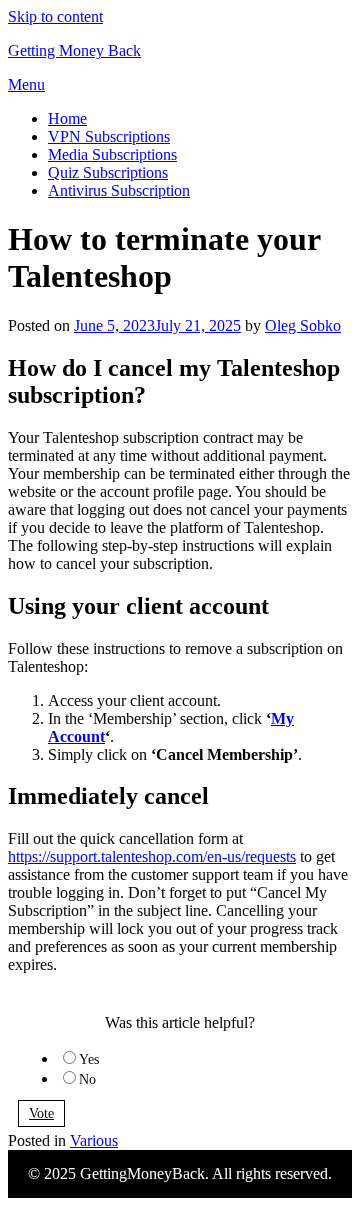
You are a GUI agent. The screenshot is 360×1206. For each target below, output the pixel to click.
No (87, 1079)
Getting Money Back (74, 50)
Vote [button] (41, 1113)
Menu (26, 84)
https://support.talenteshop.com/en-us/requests (152, 856)
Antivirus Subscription (119, 190)
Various (94, 1140)
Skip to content (55, 16)
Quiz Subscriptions (108, 172)
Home (67, 118)
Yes (89, 1059)
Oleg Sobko (303, 325)
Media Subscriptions (112, 154)
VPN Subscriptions (109, 136)
